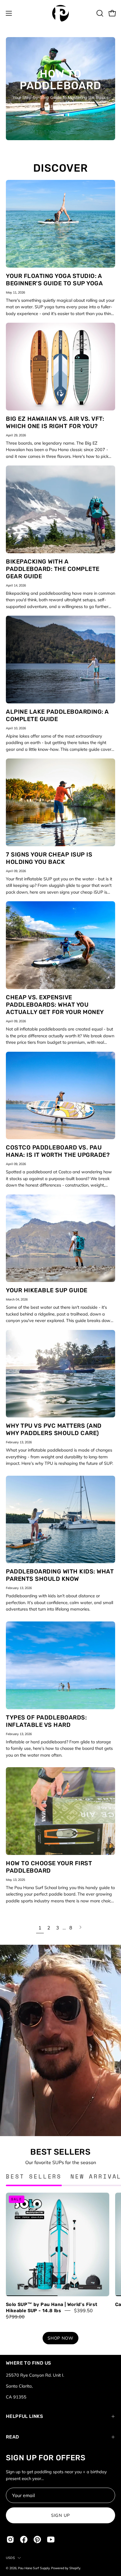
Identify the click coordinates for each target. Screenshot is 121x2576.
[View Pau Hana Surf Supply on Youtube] (51, 2539)
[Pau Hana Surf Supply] (60, 13)
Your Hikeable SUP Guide (47, 1290)
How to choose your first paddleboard (49, 1867)
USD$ (10, 2558)
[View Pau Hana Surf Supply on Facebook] (24, 2539)
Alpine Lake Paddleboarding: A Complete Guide (57, 715)
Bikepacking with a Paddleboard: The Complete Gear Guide (53, 569)
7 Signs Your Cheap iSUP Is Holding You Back (49, 858)
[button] (99, 13)
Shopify (75, 2568)
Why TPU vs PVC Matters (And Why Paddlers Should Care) (54, 1429)
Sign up (60, 2515)
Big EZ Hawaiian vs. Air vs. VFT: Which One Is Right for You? (55, 422)
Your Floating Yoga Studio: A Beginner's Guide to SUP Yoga (54, 280)
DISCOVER (60, 168)
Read (12, 2437)
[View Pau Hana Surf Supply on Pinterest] (37, 2539)
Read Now (60, 107)
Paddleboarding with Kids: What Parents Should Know (60, 1575)
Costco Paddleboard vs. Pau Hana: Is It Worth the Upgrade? (58, 1151)
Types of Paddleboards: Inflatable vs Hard (46, 1721)
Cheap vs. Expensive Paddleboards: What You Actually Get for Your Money (55, 1005)
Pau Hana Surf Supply (34, 2568)
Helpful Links (24, 2416)
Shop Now (60, 2338)
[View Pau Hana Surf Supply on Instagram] (10, 2539)
